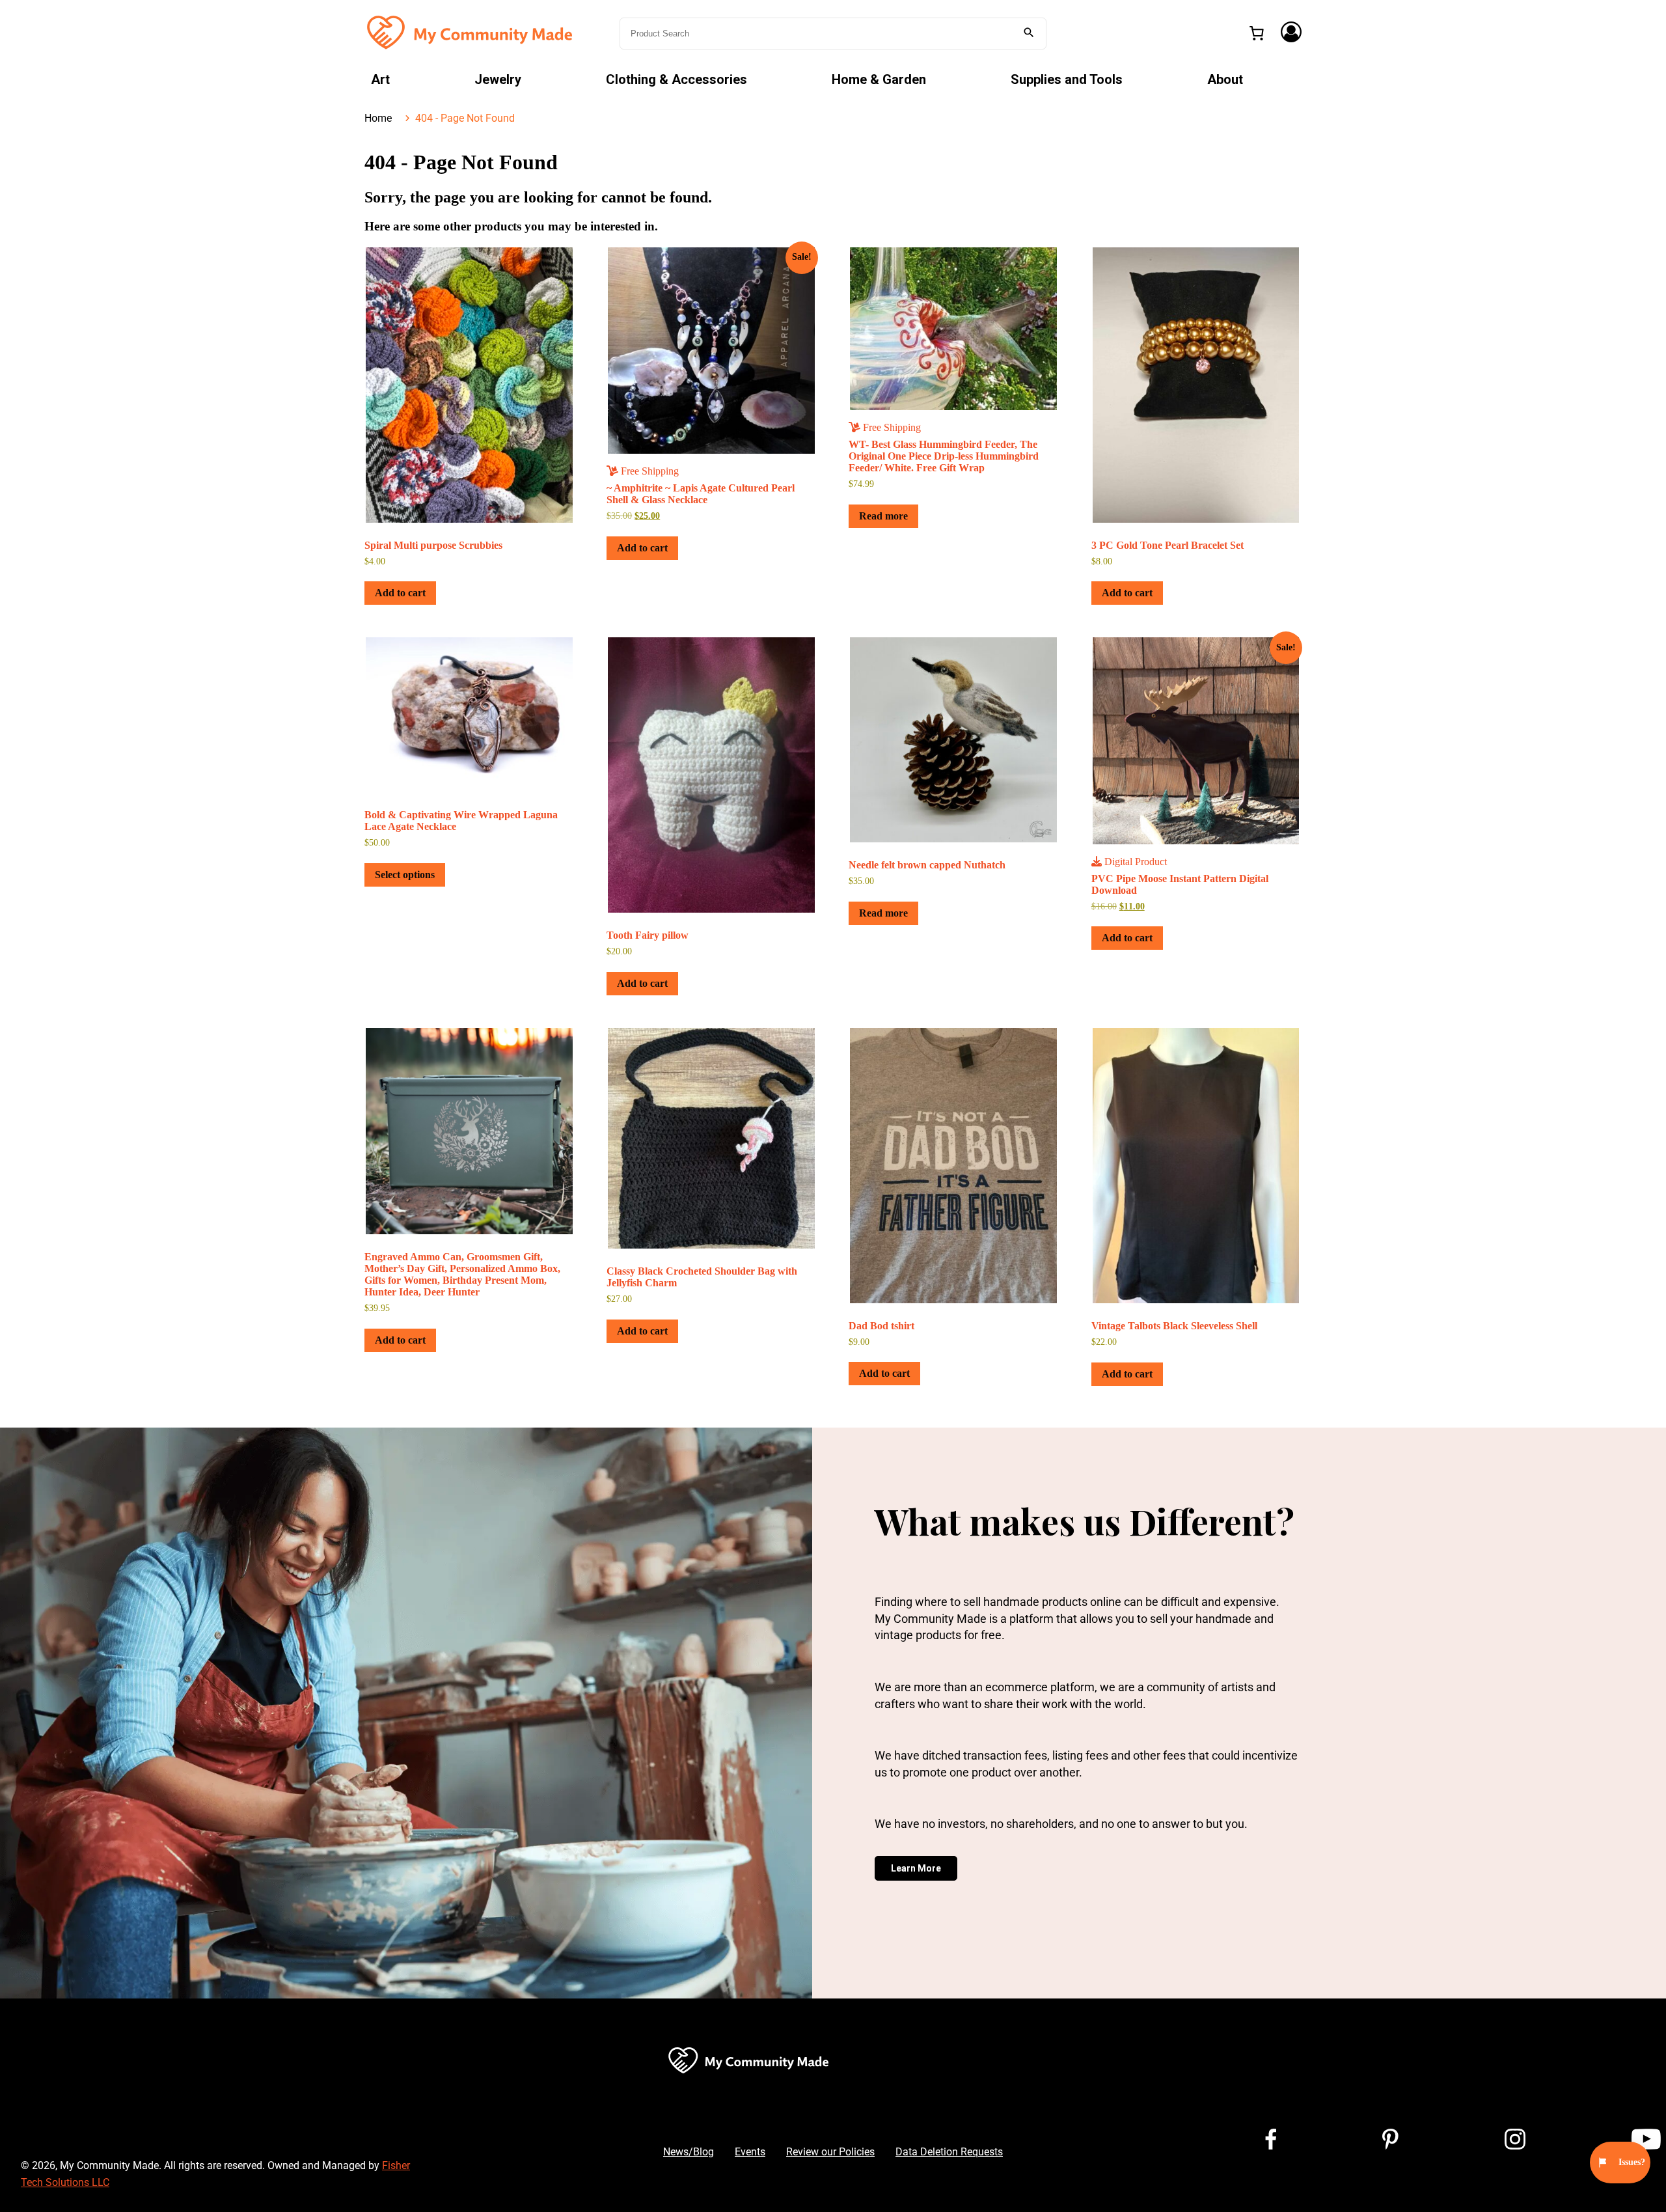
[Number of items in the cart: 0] (1257, 33)
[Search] (1029, 34)
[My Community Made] (471, 32)
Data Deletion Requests (949, 2152)
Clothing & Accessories (676, 79)
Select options (405, 875)
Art (380, 79)
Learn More (916, 1868)
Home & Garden (879, 79)
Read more (883, 516)
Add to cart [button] (400, 593)
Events (750, 2152)
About (1225, 79)
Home (378, 118)
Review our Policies (830, 2152)
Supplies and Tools (1067, 79)
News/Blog (689, 2152)
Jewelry (498, 79)
